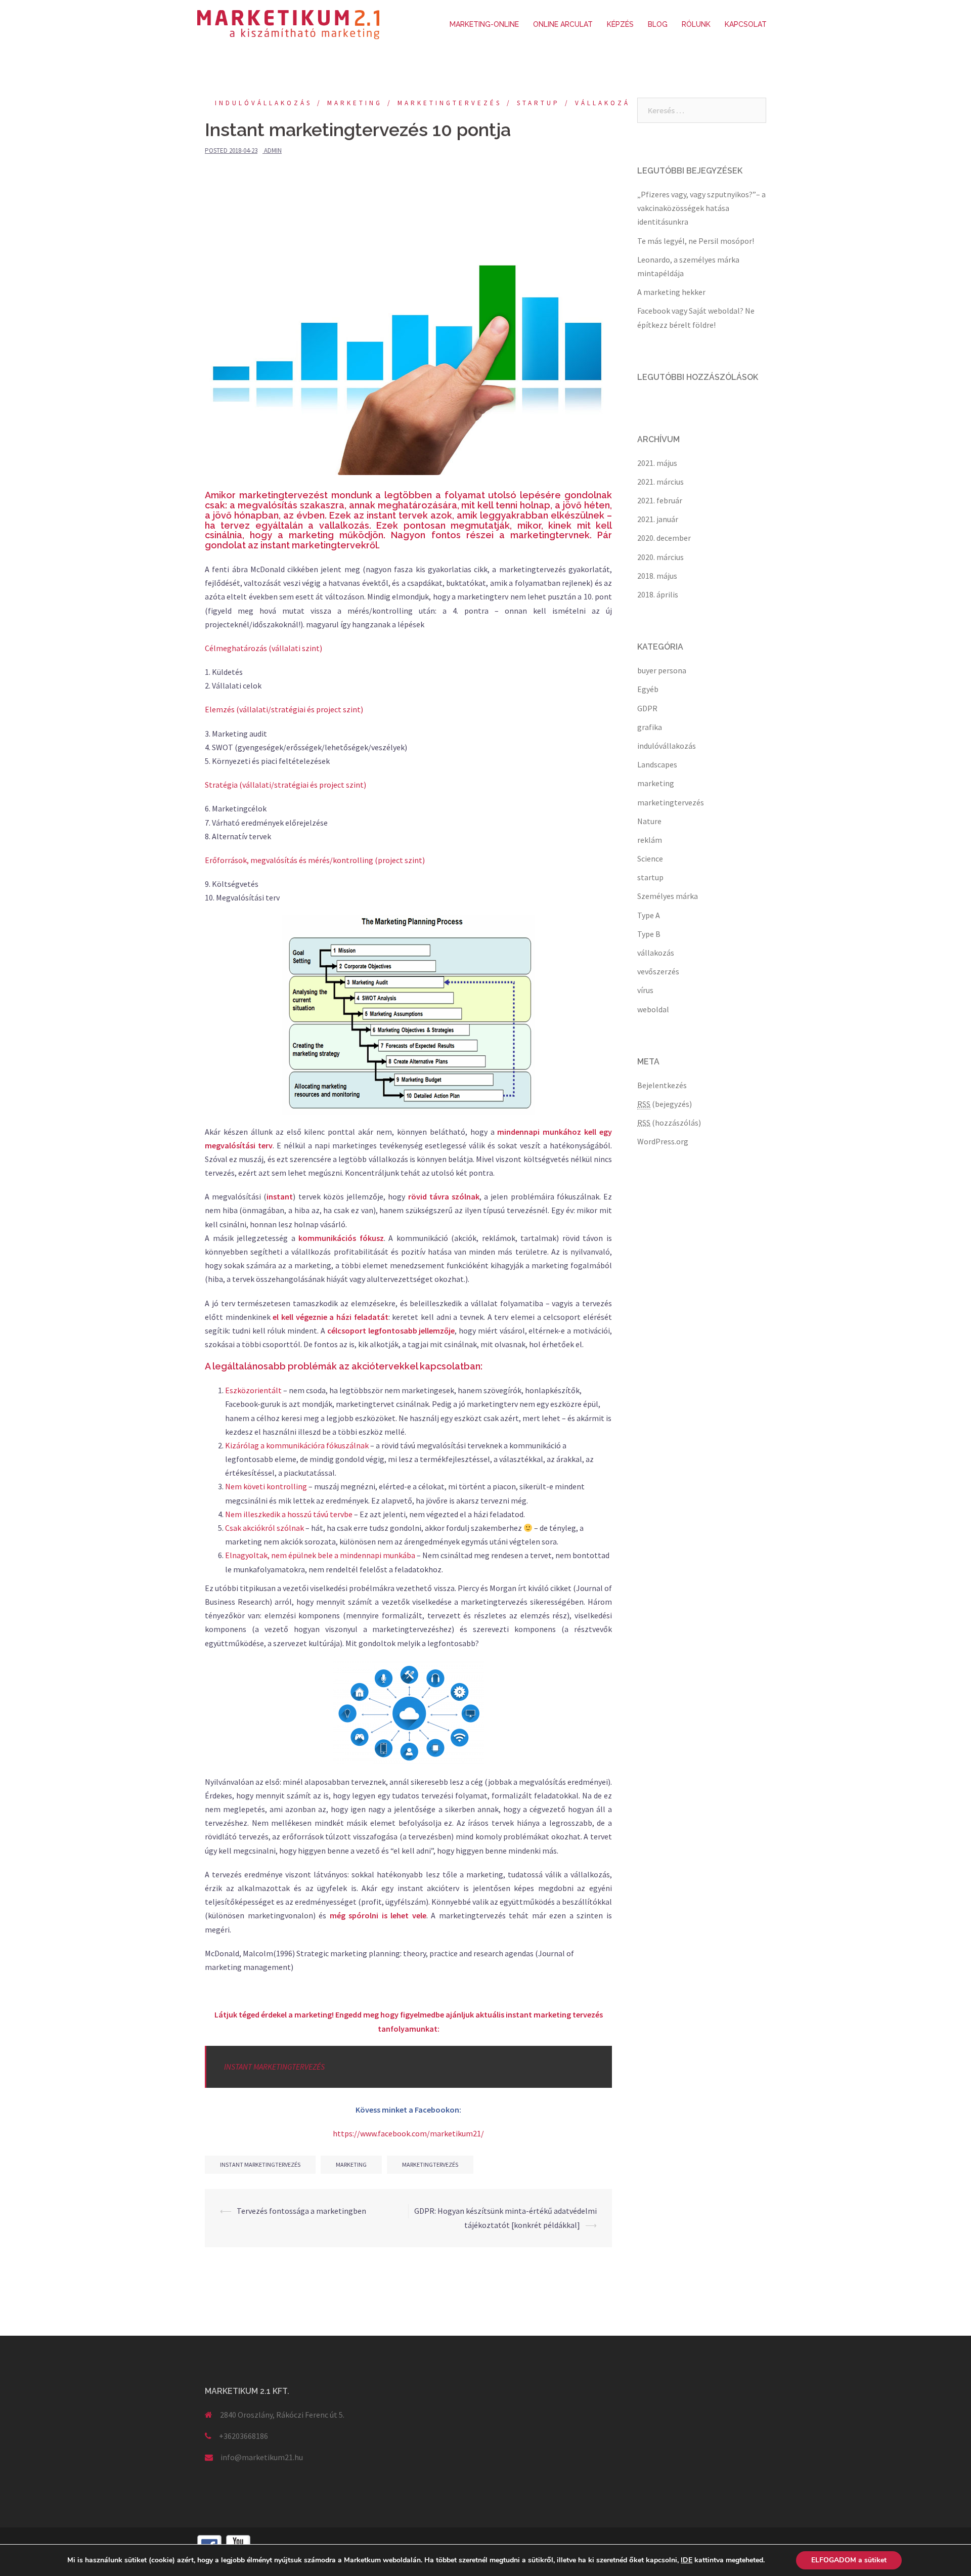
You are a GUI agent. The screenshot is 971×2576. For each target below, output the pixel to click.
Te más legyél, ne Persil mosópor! (696, 241)
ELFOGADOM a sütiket (849, 2560)
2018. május (657, 576)
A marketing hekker (671, 292)
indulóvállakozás (263, 103)
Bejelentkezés (662, 1085)
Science (650, 858)
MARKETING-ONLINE (484, 24)
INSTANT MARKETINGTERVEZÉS (274, 2067)
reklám (650, 840)
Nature (649, 821)
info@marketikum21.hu (262, 2457)
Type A (649, 915)
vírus (645, 990)
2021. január (658, 519)
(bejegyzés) (665, 1104)
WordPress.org (663, 1141)
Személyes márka (668, 896)
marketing (355, 103)
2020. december (664, 538)
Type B (649, 934)
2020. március (660, 557)
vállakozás (605, 103)
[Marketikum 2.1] (288, 24)
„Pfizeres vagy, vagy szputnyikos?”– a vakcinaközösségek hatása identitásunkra (701, 208)
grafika (650, 727)
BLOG (658, 24)
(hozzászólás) (669, 1123)
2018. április (658, 594)
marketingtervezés (450, 103)
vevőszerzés (658, 971)
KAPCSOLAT (746, 24)
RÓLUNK (696, 24)
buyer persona (662, 670)
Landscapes (657, 764)
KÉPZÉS (620, 24)
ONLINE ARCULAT (563, 24)
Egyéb (648, 689)
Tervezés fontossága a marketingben (301, 2211)
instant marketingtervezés (260, 2164)
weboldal (653, 1009)
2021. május (657, 463)
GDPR (647, 708)
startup (538, 103)
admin (273, 151)
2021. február (660, 500)
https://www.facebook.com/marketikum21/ (408, 2133)
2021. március (660, 482)
